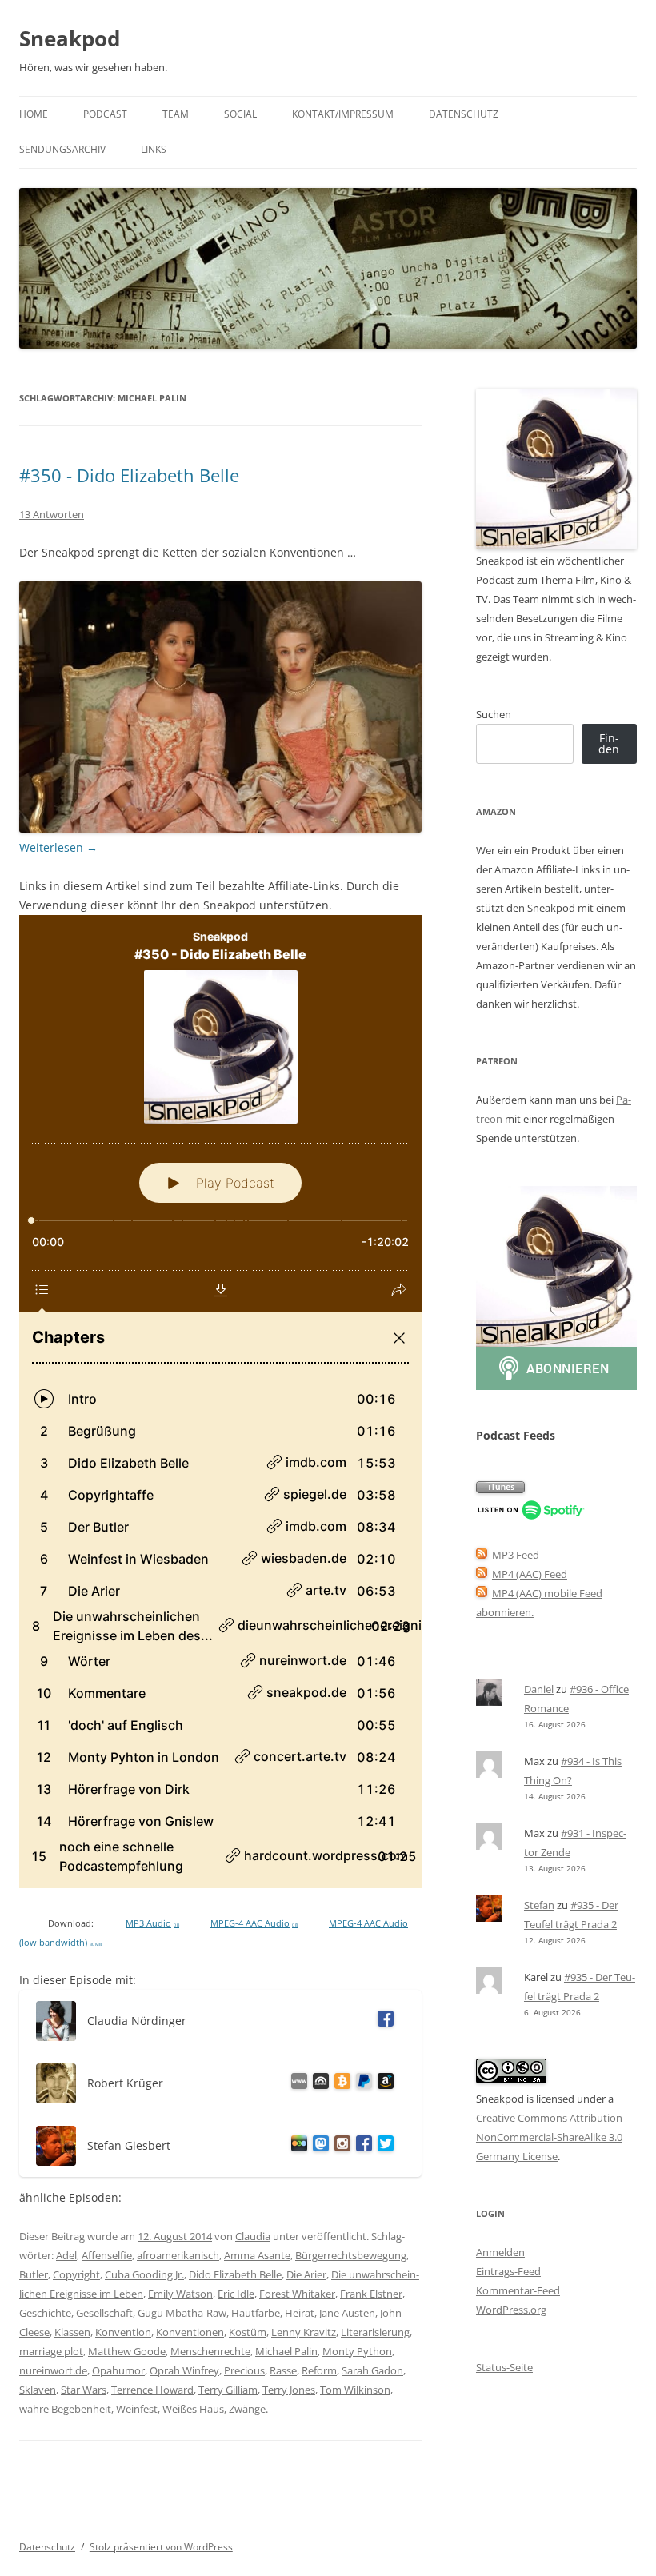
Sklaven (38, 2390)
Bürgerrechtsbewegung (351, 2255)
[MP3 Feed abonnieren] (482, 1555)
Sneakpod (70, 38)
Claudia (253, 2236)
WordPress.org (511, 2310)
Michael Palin (286, 2351)
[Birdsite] (383, 2146)
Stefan (539, 1905)
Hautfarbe (256, 2313)
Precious (244, 2370)
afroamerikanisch (178, 2255)
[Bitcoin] (340, 2084)
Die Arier (306, 2274)
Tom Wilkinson (355, 2390)
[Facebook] (383, 2021)
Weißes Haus (193, 2409)
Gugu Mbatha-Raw (182, 2313)
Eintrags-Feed (508, 2271)
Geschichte (45, 2313)
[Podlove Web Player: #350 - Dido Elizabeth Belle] (220, 1402)
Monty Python (357, 2351)
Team (176, 114)
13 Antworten (52, 514)
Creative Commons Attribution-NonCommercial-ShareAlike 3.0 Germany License (551, 2137)
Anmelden (500, 2252)
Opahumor (118, 2370)
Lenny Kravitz (304, 2332)
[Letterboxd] (296, 2146)
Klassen (72, 2332)
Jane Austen (347, 2313)
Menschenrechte (210, 2351)
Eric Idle (236, 2294)
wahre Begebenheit (65, 2409)
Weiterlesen (58, 847)
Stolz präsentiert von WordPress (161, 2547)
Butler (34, 2274)
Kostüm (248, 2332)
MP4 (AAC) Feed (530, 1574)
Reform (319, 2370)
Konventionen (190, 2332)
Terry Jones (289, 2390)
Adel (66, 2255)
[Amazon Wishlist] (383, 2084)
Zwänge (247, 2409)
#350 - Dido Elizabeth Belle (129, 475)
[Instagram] (340, 2146)
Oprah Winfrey (184, 2370)
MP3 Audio (152, 1923)
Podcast (105, 114)
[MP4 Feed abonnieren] (482, 1574)
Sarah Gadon (372, 2370)
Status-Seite (504, 2367)
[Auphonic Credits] (318, 2084)
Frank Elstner (371, 2294)
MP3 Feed (516, 1555)
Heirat (300, 2313)
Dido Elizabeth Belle (235, 2274)
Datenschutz (464, 114)
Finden (609, 743)
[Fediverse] (318, 2146)
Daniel (539, 1689)
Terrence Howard (152, 2390)
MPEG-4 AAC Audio (254, 1923)
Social (240, 114)
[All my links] (296, 2084)
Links (154, 149)
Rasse (283, 2370)
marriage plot (51, 2351)
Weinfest (137, 2409)
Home (34, 114)
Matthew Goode (127, 2351)
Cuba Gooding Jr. (144, 2274)
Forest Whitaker (297, 2294)
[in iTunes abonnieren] (500, 1489)
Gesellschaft (104, 2313)
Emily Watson (180, 2294)
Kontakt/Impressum (343, 114)
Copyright (76, 2274)
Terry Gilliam (228, 2390)
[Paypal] (361, 2084)
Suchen (494, 714)
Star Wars (84, 2390)
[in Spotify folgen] (531, 1516)
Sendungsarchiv (62, 149)
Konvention (123, 2332)
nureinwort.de (53, 2370)
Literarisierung (375, 2332)
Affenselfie (107, 2255)
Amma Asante (257, 2255)
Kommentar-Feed (518, 2290)
